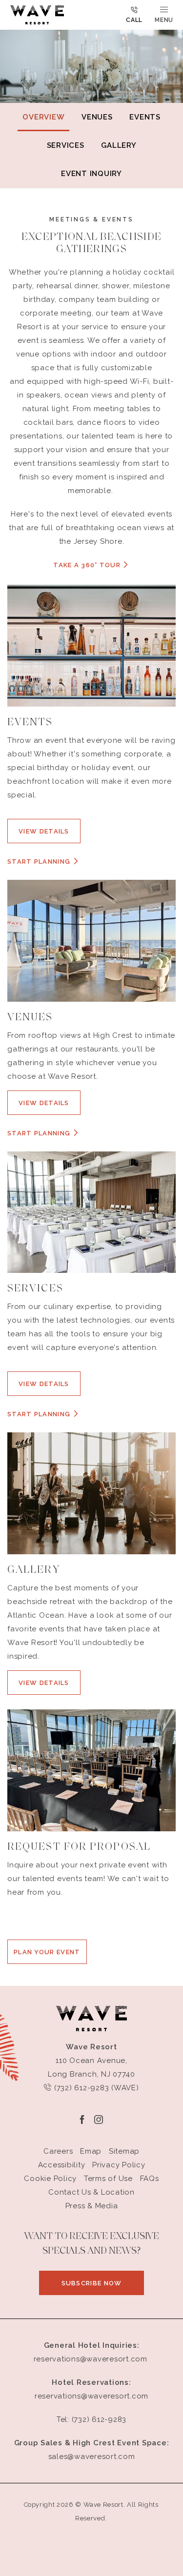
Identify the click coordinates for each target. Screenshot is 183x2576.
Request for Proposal (79, 1847)
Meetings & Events (91, 219)
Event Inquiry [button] (91, 174)
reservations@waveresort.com (91, 2359)
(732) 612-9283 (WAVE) (95, 2088)
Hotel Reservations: (91, 2382)
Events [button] (145, 117)
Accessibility (62, 2165)
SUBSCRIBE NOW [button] (103, 2287)
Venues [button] (97, 117)
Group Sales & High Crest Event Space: (92, 2443)
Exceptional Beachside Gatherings (92, 243)
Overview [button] (43, 117)
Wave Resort (91, 2047)
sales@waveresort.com (92, 2457)
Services (35, 1289)
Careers (58, 2151)
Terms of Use (108, 2179)
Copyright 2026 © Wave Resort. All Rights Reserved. (91, 2511)
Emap (91, 2151)
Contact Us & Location (91, 2192)
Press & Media (92, 2206)
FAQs (150, 2179)
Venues (30, 1018)
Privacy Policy (119, 2165)
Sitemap (124, 2151)
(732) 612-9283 (99, 2419)
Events (30, 723)
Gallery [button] (119, 145)
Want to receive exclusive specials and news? (91, 2244)
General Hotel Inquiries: (92, 2345)
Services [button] (66, 145)
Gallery (34, 1570)
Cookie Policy (50, 2179)
